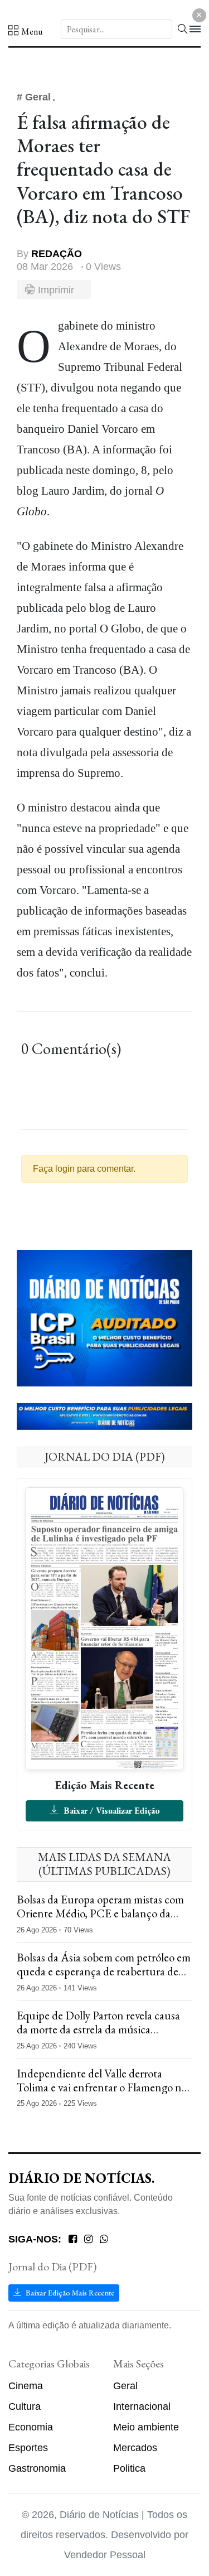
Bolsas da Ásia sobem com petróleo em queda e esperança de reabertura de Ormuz (104, 1971)
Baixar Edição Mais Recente (69, 2293)
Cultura (25, 2406)
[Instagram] (88, 2239)
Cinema (26, 2386)
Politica (129, 2468)
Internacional (142, 2406)
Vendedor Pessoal (105, 2555)
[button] (25, 31)
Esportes (28, 2448)
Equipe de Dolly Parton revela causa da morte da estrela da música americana (98, 2029)
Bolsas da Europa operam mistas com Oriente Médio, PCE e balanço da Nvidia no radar (100, 1913)
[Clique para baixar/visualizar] (104, 1628)
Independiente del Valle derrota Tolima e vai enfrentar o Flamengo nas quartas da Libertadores (104, 2087)
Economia (31, 2427)
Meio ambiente (146, 2427)
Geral (125, 2386)
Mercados (135, 2448)
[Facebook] (73, 2239)
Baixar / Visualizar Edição (111, 1811)
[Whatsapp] (104, 2239)
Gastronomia (37, 2468)
